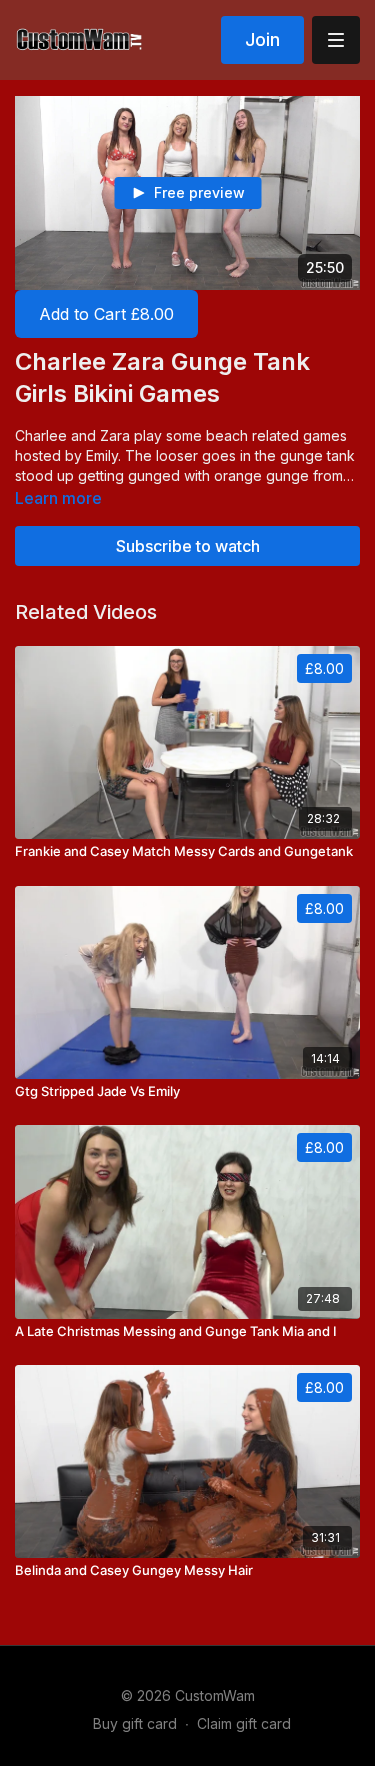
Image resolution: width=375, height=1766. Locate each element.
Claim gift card (244, 1723)
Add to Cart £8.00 (106, 314)
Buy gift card (135, 1723)
